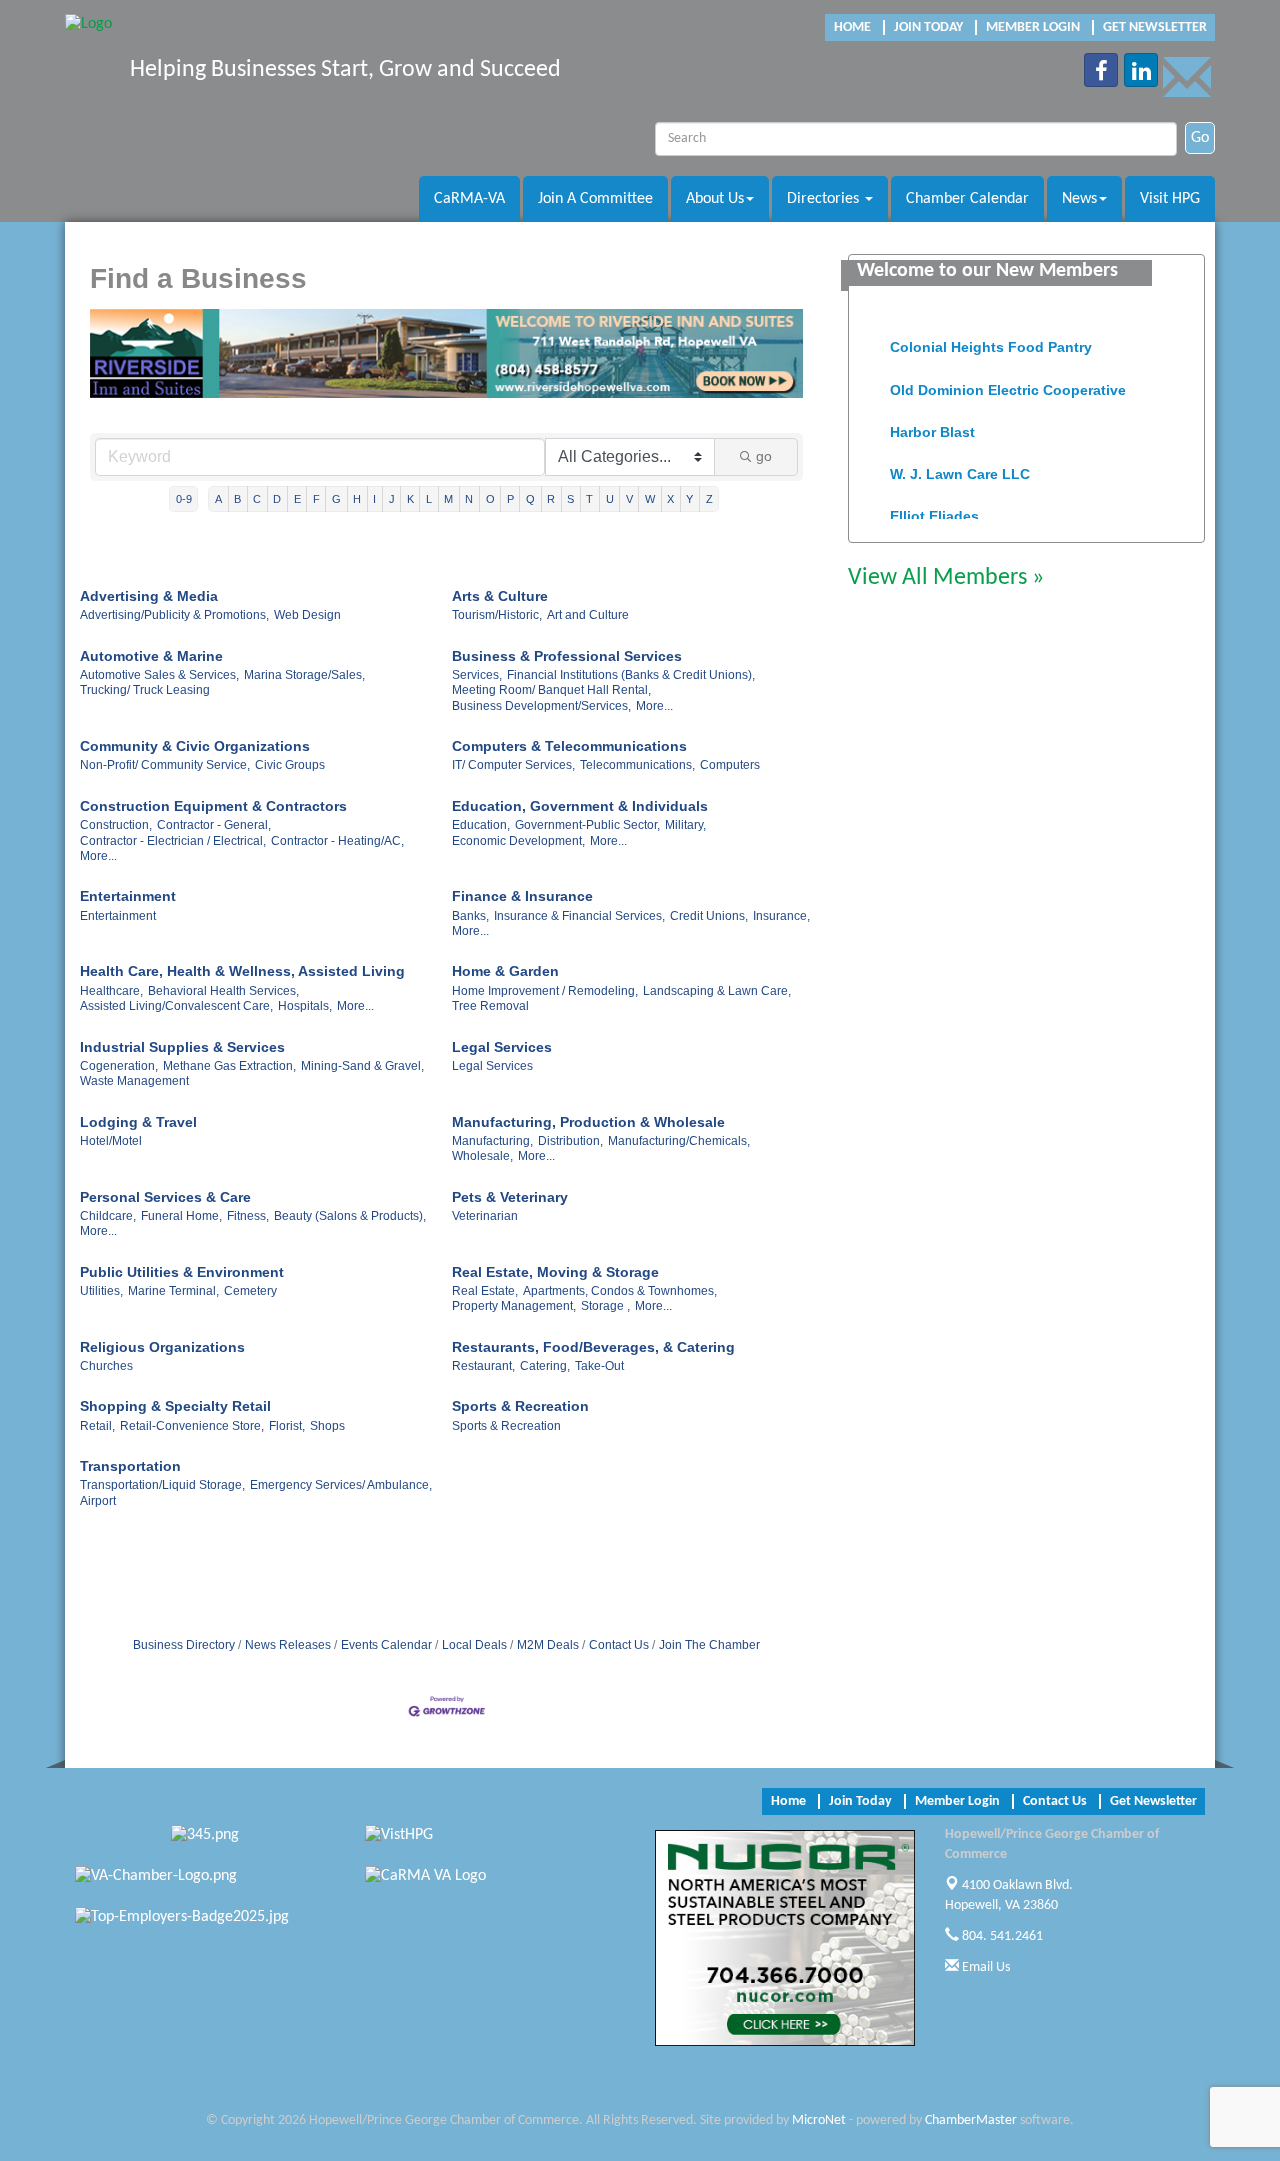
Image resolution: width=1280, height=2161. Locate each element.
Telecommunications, (637, 765)
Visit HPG (1170, 199)
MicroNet (819, 2120)
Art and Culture (588, 615)
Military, (685, 825)
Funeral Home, (181, 1216)
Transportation (130, 1466)
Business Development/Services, (541, 706)
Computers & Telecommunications (569, 746)
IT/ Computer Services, (513, 765)
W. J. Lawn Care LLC (960, 465)
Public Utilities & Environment (182, 1272)
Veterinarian (485, 1216)
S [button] (570, 499)
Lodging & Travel (138, 1122)
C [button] (257, 499)
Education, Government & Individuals (580, 806)
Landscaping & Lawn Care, (717, 991)
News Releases (288, 1645)
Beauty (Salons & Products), (350, 1216)
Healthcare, (111, 991)
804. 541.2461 (1001, 1936)
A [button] (218, 499)
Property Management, (514, 1306)
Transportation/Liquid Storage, (162, 1485)
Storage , (605, 1306)
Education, (481, 825)
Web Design (307, 615)
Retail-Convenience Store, (192, 1426)
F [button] (316, 499)
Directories (825, 199)
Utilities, (101, 1291)
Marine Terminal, (173, 1291)
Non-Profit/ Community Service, (165, 765)
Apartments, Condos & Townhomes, (620, 1291)
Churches (106, 1366)
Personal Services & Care (165, 1197)
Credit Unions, (709, 916)
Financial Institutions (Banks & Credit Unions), (631, 675)
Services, (477, 675)
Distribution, (570, 1141)
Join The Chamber (709, 1645)
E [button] (297, 499)
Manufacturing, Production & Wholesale (588, 1122)
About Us (715, 199)
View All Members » (946, 578)
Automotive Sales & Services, (159, 675)
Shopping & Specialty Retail (175, 1406)
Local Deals (474, 1645)
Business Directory (184, 1645)
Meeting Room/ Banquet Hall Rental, (551, 690)
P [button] (510, 499)
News (1079, 199)
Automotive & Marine (151, 656)
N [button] (469, 499)
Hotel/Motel (111, 1141)
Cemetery (250, 1291)
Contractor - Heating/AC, (337, 841)
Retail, (97, 1426)
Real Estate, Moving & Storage (555, 1272)
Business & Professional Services (567, 656)
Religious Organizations (162, 1347)
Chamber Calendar (967, 199)
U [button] (610, 499)
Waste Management (134, 1081)
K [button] (410, 499)
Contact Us (619, 1645)
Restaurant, (483, 1366)
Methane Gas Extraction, (229, 1066)
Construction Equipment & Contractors (213, 806)
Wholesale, (482, 1156)
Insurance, (781, 916)
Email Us (984, 1967)
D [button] (277, 499)
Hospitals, (305, 1006)
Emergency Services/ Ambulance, (341, 1485)
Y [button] (689, 499)
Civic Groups (290, 765)
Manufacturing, (492, 1141)
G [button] (336, 499)
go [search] (764, 456)
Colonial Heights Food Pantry (991, 338)
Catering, (545, 1366)
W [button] (650, 499)
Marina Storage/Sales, (304, 675)
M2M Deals (548, 1645)
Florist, (287, 1426)
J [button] (392, 499)
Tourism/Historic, (497, 615)
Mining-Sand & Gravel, (362, 1066)
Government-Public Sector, (587, 825)
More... (654, 706)
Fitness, (248, 1216)
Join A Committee (595, 199)
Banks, (470, 916)
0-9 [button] (184, 499)
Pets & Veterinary (510, 1197)
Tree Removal (490, 1006)
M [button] (448, 499)
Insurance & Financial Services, (579, 916)
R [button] (551, 499)
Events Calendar (386, 1645)
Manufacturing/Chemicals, (679, 1141)
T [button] (589, 499)
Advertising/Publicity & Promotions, (174, 615)
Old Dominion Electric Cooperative (1008, 381)
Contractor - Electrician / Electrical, (173, 841)
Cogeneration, (119, 1066)
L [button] (429, 499)
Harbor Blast (932, 423)
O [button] (490, 499)
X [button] (670, 499)
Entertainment (128, 896)
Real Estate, (485, 1291)
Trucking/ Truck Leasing (145, 690)
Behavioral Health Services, (223, 991)
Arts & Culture (500, 596)
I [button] (374, 499)
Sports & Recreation (520, 1406)
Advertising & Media (149, 596)
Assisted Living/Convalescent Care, (176, 1006)
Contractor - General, (214, 825)
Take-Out (599, 1366)
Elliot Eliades (934, 507)
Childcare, (108, 1216)
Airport (98, 1501)
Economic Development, (518, 841)
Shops (327, 1426)
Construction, (116, 825)
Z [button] (709, 499)
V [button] (629, 499)
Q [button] (530, 499)
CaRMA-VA (469, 199)
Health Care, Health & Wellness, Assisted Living (242, 971)
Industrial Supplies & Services (182, 1047)
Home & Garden (505, 971)
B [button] (237, 499)
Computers (730, 765)
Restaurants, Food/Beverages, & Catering (593, 1347)
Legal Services (502, 1047)
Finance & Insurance (522, 896)
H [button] (357, 499)
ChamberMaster (971, 2120)
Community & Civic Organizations (195, 746)
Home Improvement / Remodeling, (545, 991)
